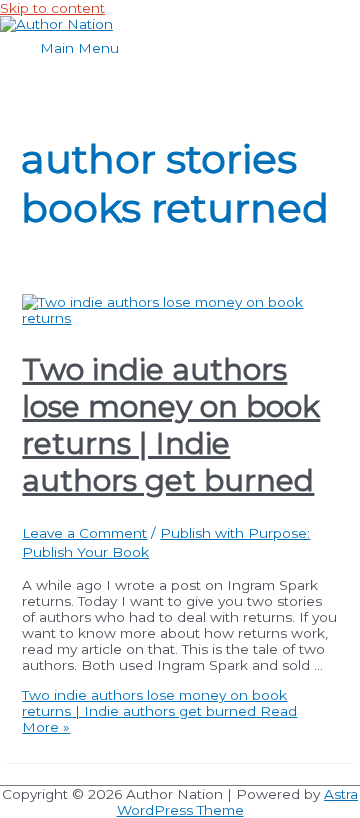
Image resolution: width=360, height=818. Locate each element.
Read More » (159, 711)
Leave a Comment (84, 533)
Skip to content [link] (52, 8)
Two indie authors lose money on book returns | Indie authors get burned (171, 425)
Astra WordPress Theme (238, 802)
